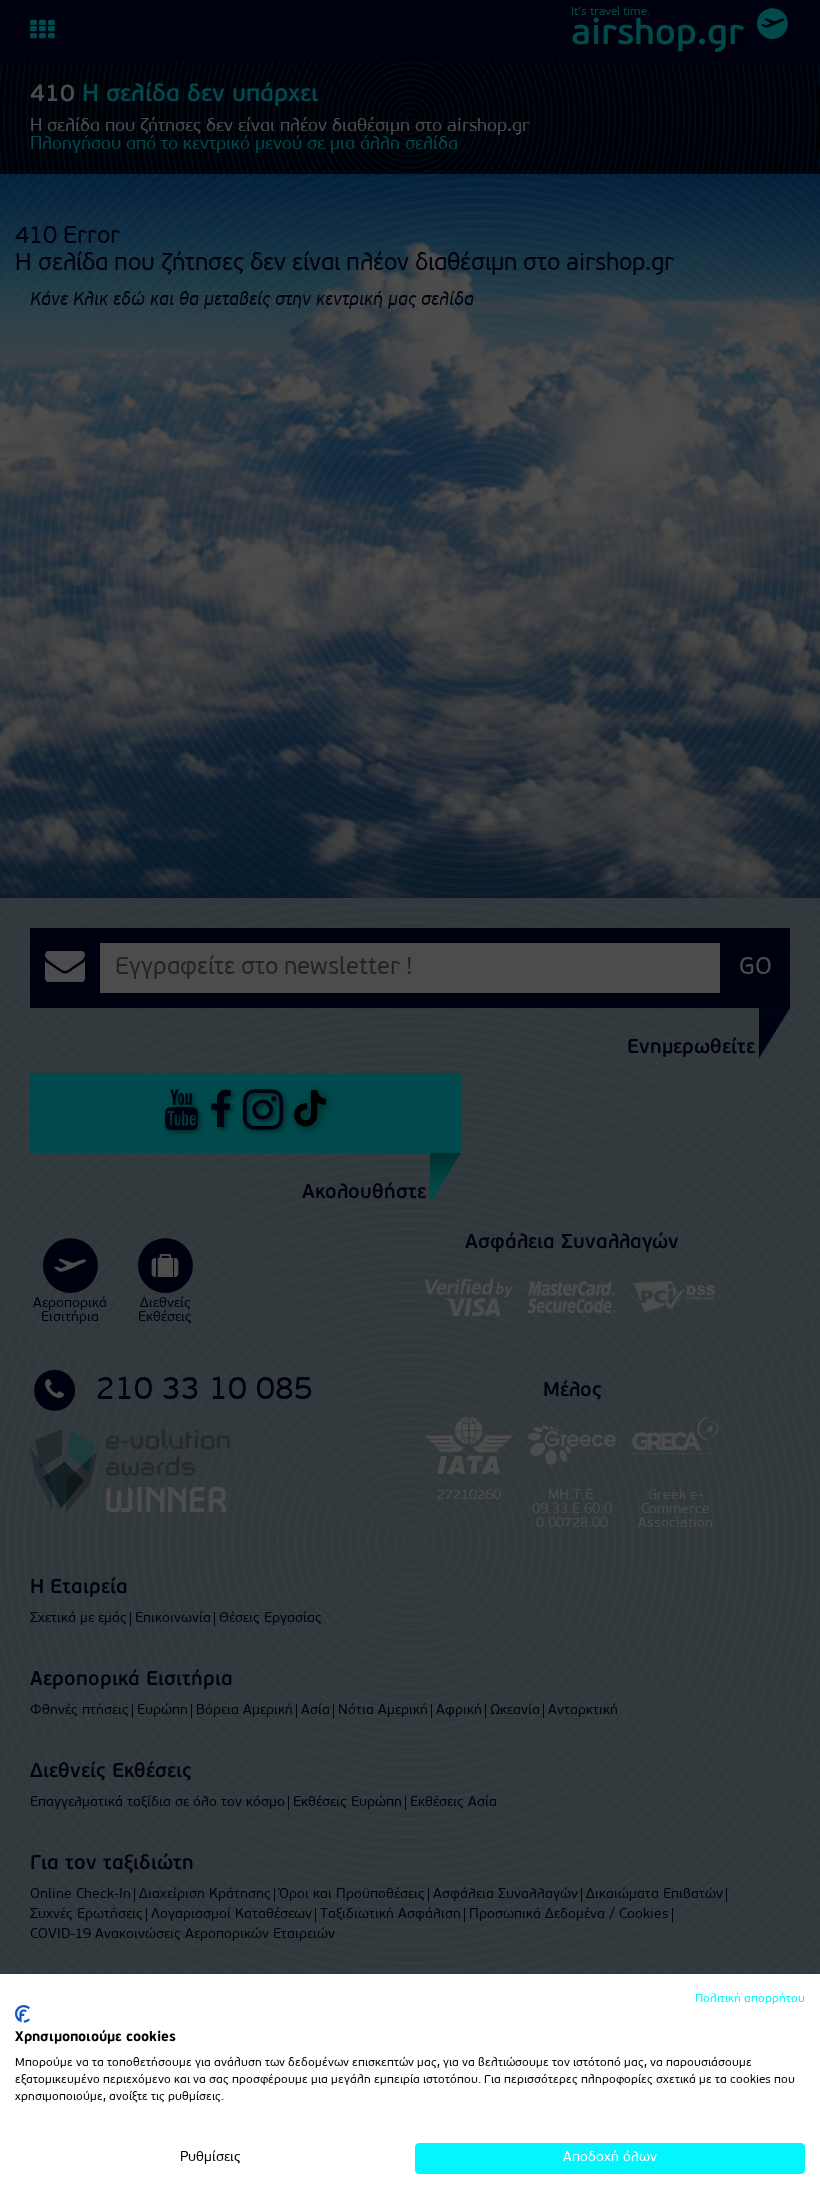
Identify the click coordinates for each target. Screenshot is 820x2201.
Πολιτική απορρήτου (750, 1999)
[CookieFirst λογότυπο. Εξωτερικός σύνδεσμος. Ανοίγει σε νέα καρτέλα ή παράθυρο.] (22, 2014)
